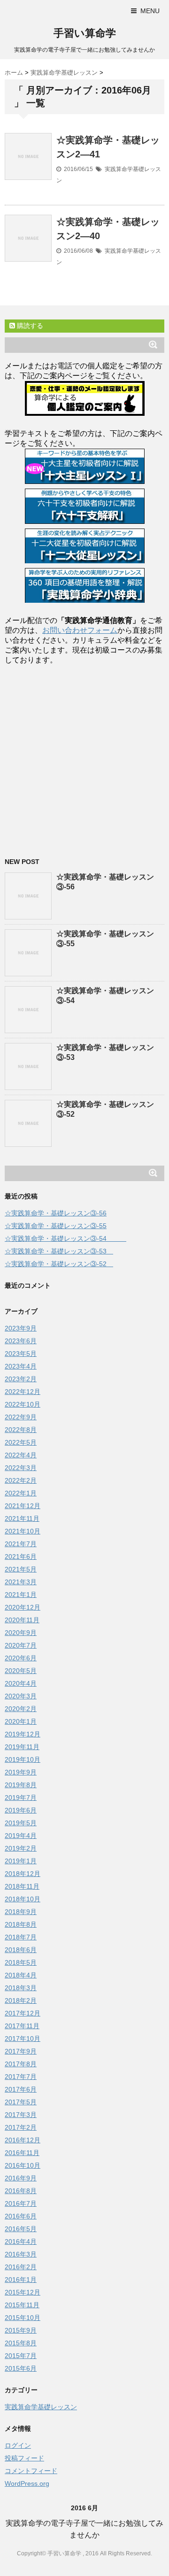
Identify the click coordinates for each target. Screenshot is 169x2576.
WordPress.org (27, 2483)
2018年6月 (21, 1950)
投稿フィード (24, 2458)
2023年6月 (21, 1341)
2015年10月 (23, 2318)
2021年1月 (21, 1595)
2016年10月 (23, 2165)
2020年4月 (21, 1683)
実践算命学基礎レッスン (41, 2407)
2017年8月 (21, 2064)
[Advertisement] (84, 758)
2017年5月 (21, 2102)
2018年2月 (21, 2000)
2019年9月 (21, 1772)
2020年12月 (23, 1607)
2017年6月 (21, 2089)
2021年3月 (21, 1582)
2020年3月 (21, 1696)
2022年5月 (21, 1442)
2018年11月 (22, 1886)
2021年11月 (22, 1518)
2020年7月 (21, 1645)
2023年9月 (21, 1328)
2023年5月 (21, 1354)
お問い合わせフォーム (80, 630)
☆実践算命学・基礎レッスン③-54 (65, 1238)
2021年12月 (23, 1506)
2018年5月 (21, 1962)
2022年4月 (21, 1455)
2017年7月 (21, 2077)
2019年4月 (21, 1836)
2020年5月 (21, 1671)
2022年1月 (21, 1493)
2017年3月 (21, 2115)
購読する (29, 326)
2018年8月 (21, 1924)
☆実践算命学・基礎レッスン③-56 (56, 1213)
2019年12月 (23, 1734)
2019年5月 (21, 1823)
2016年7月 (21, 2203)
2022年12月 (23, 1392)
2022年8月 (21, 1430)
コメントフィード (31, 2471)
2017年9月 (21, 2051)
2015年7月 (21, 2356)
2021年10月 (23, 1531)
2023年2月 (21, 1379)
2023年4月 (21, 1366)
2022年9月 (21, 1417)
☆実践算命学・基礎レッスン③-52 (59, 1264)
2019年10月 (23, 1759)
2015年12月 (23, 2292)
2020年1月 (21, 1721)
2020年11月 (22, 1620)
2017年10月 (23, 2039)
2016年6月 (21, 2216)
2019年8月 (21, 1785)
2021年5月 (21, 1569)
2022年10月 (23, 1404)
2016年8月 (21, 2191)
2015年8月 (21, 2343)
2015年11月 (22, 2305)
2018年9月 (21, 1912)
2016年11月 (22, 2153)
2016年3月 (21, 2254)
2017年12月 (23, 2013)
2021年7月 (21, 1544)
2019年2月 (21, 1848)
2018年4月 (21, 1975)
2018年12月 (23, 1874)
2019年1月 (21, 1861)
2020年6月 (21, 1658)
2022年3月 (21, 1468)
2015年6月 (21, 2368)
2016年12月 (23, 2140)
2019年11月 (22, 1747)
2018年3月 (21, 1988)
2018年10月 (23, 1899)
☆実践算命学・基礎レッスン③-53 (59, 1251)
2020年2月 (21, 1709)
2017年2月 (21, 2127)
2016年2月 (21, 2267)
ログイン (18, 2445)
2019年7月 (21, 1798)
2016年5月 (21, 2229)
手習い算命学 (85, 33)
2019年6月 (21, 1810)
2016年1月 (21, 2280)
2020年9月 (21, 1633)
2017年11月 (22, 2026)
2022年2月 (21, 1480)
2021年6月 (21, 1556)
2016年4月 (21, 2241)
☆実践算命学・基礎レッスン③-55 (56, 1226)
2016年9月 (21, 2178)
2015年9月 (21, 2330)
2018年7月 (21, 1937)
